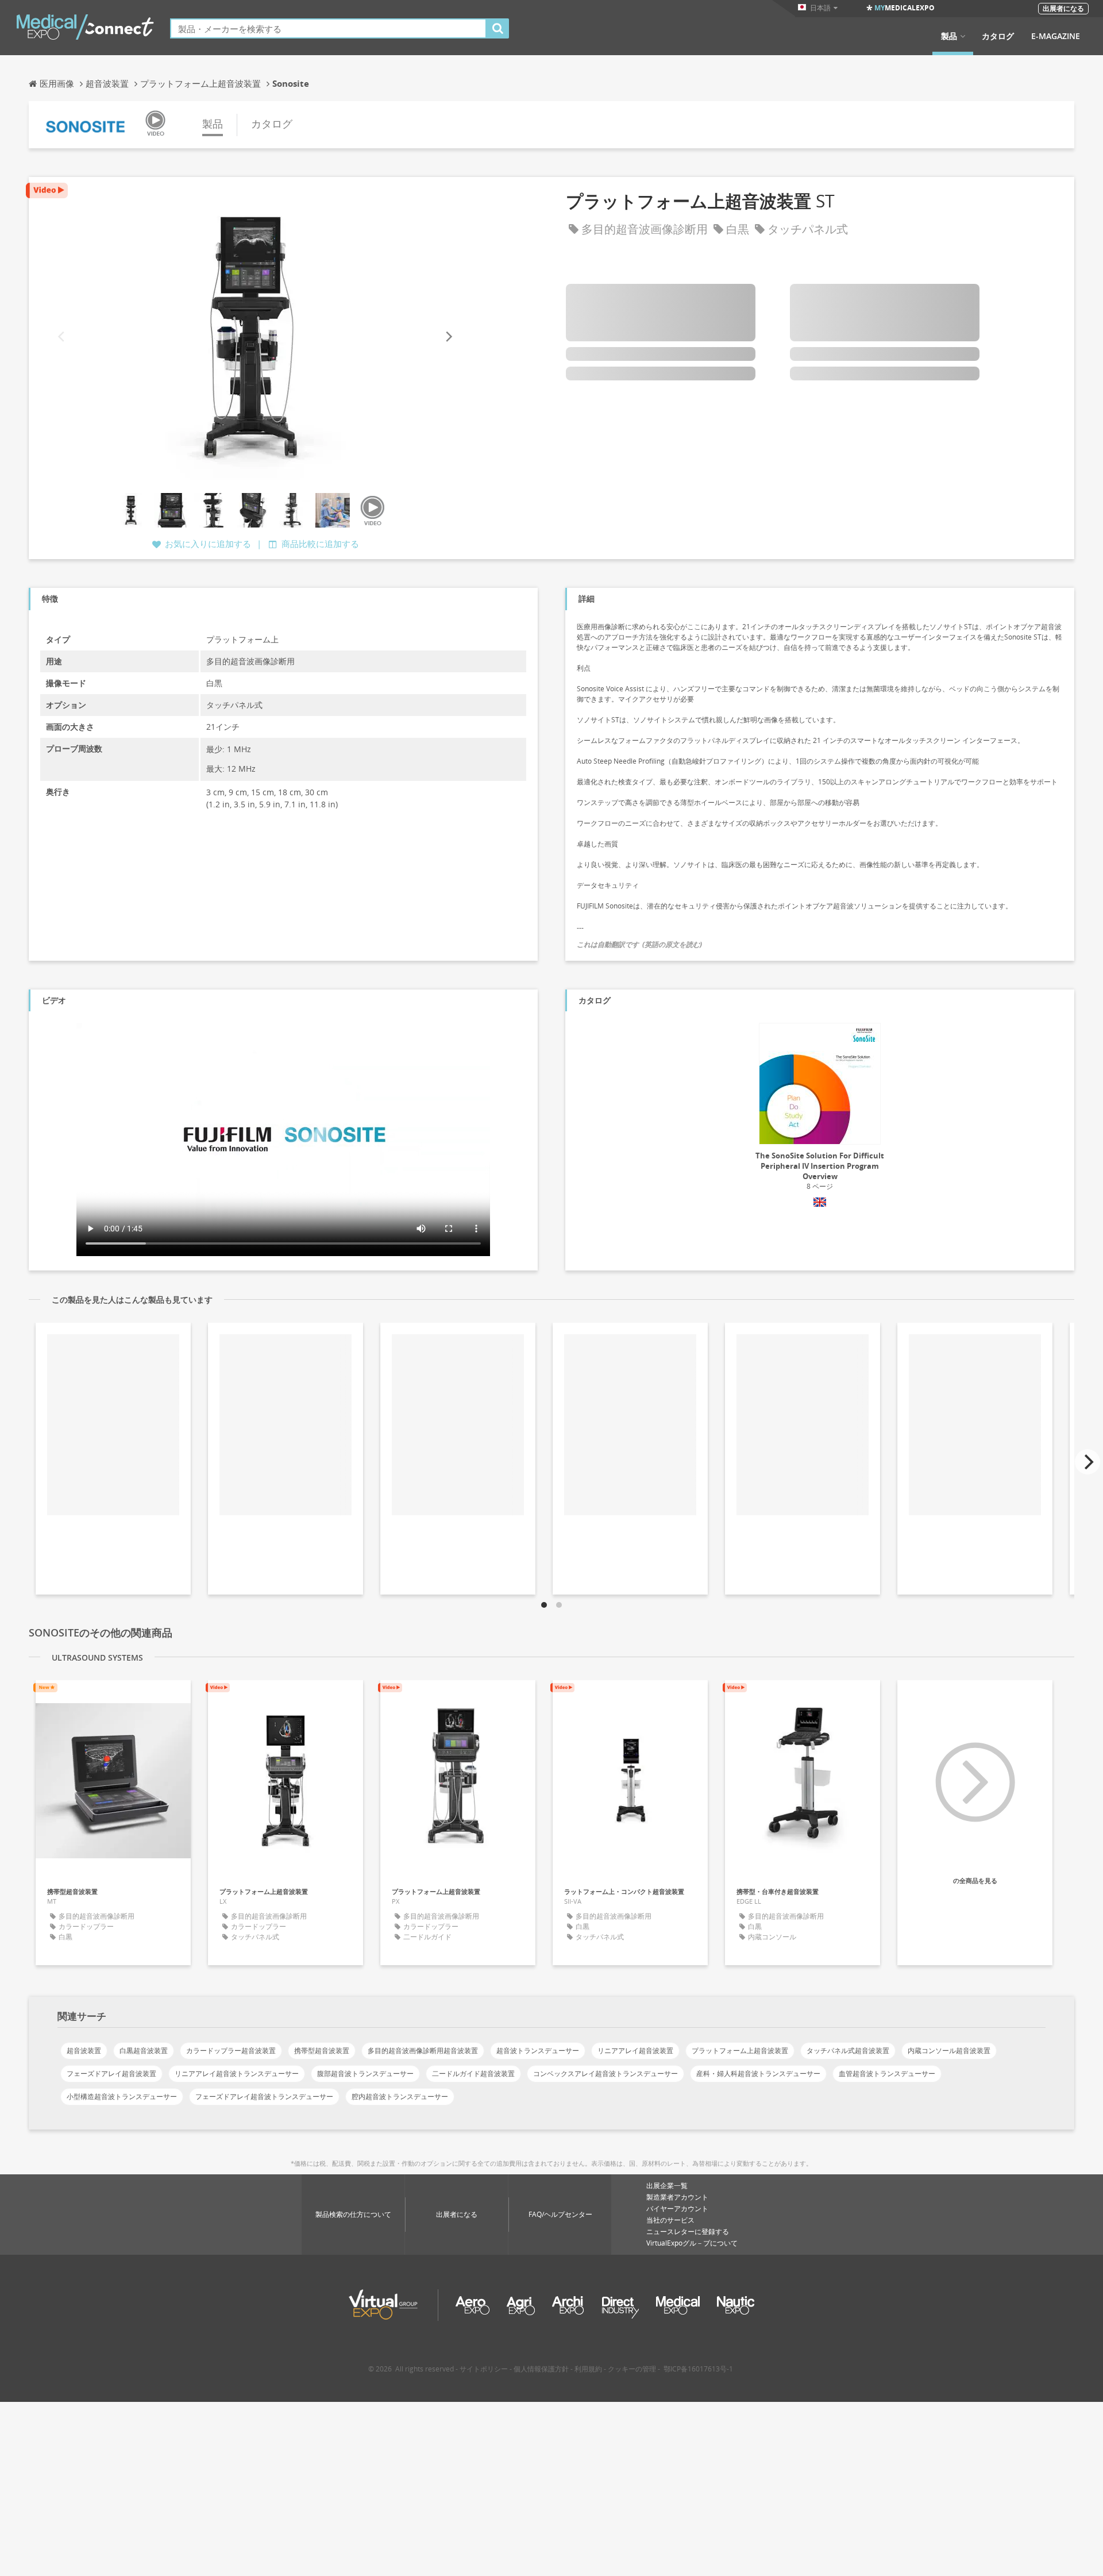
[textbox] (328, 28)
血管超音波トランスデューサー (887, 2073)
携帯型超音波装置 (322, 2051)
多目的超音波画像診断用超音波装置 (423, 2051)
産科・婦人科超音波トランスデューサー (758, 2073)
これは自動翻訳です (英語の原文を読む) (639, 944)
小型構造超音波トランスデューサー (122, 2096)
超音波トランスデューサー (538, 2051)
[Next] (448, 336)
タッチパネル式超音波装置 (848, 2051)
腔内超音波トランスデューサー (400, 2096)
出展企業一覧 (667, 2186)
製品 (949, 36)
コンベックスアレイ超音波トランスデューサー (606, 2073)
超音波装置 (84, 2051)
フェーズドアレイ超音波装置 (111, 2073)
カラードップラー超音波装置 (231, 2051)
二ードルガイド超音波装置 (473, 2073)
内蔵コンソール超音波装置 (949, 2051)
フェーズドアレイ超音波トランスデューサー (264, 2096)
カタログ (998, 36)
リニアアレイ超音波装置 (635, 2051)
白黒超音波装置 (144, 2051)
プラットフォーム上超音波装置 (740, 2051)
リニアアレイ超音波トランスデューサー (237, 2073)
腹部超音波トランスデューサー (365, 2073)
